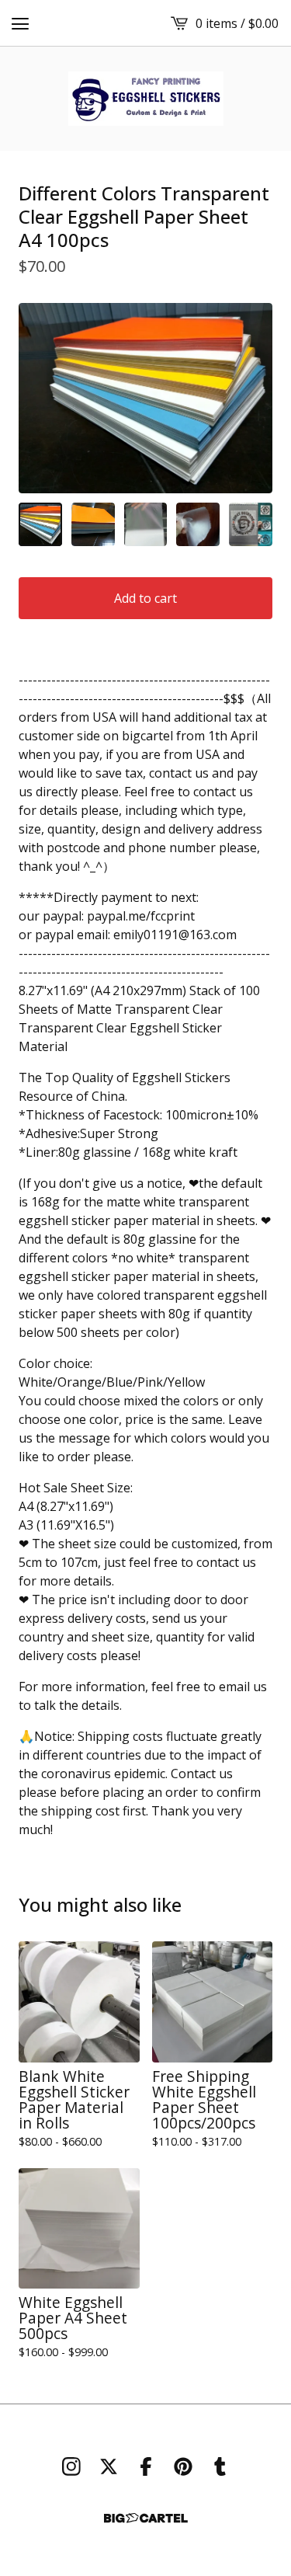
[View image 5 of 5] (251, 524)
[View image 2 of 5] (93, 524)
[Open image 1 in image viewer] (145, 398)
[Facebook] (146, 2466)
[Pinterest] (183, 2466)
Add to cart (145, 598)
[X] (109, 2466)
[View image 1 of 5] (40, 524)
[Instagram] (71, 2466)
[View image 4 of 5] (198, 524)
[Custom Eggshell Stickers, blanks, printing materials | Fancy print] (146, 99)
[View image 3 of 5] (146, 524)
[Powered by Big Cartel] (146, 2518)
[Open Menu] (20, 23)
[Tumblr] (220, 2466)
